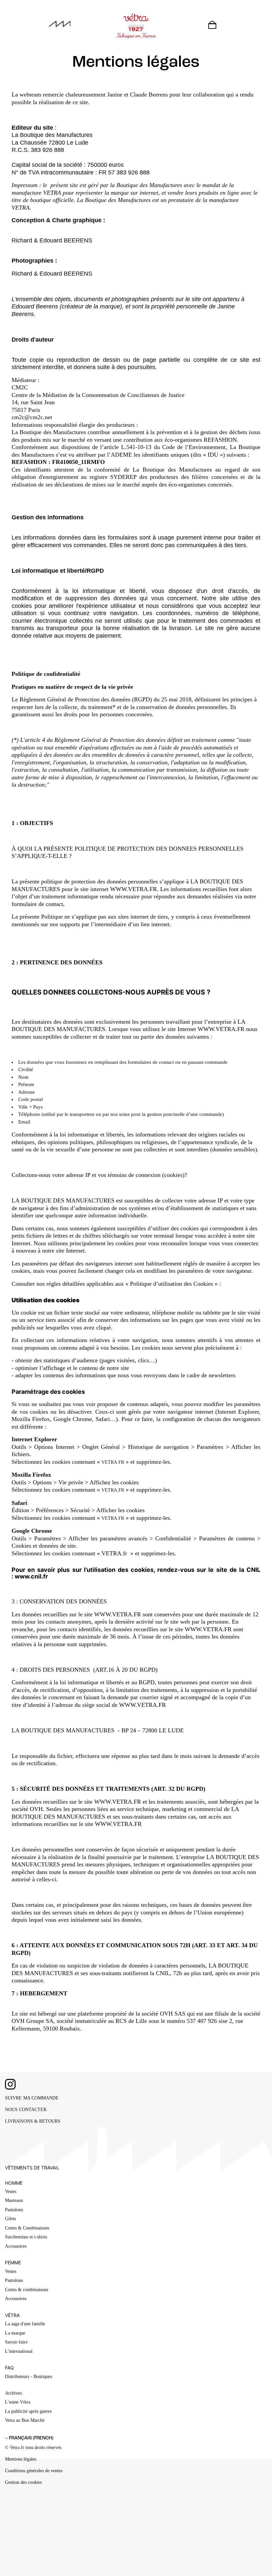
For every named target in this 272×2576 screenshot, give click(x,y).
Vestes (11, 2191)
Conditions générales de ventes (34, 2471)
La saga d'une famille (25, 2324)
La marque (15, 2333)
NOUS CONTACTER (26, 2110)
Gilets (10, 2219)
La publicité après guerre (28, 2411)
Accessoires (16, 2246)
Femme (13, 2262)
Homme (14, 2183)
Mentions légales (21, 2459)
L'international (19, 2351)
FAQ (9, 2368)
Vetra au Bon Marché (25, 2420)
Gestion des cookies (23, 2482)
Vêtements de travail (32, 2168)
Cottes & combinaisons (27, 2290)
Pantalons (14, 2210)
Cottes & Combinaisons (27, 2228)
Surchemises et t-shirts (26, 2237)
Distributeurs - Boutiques (29, 2377)
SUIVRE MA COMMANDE (32, 2098)
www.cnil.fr (31, 1576)
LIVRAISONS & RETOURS (33, 2121)
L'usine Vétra (18, 2402)
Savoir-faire (16, 2342)
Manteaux (14, 2200)
